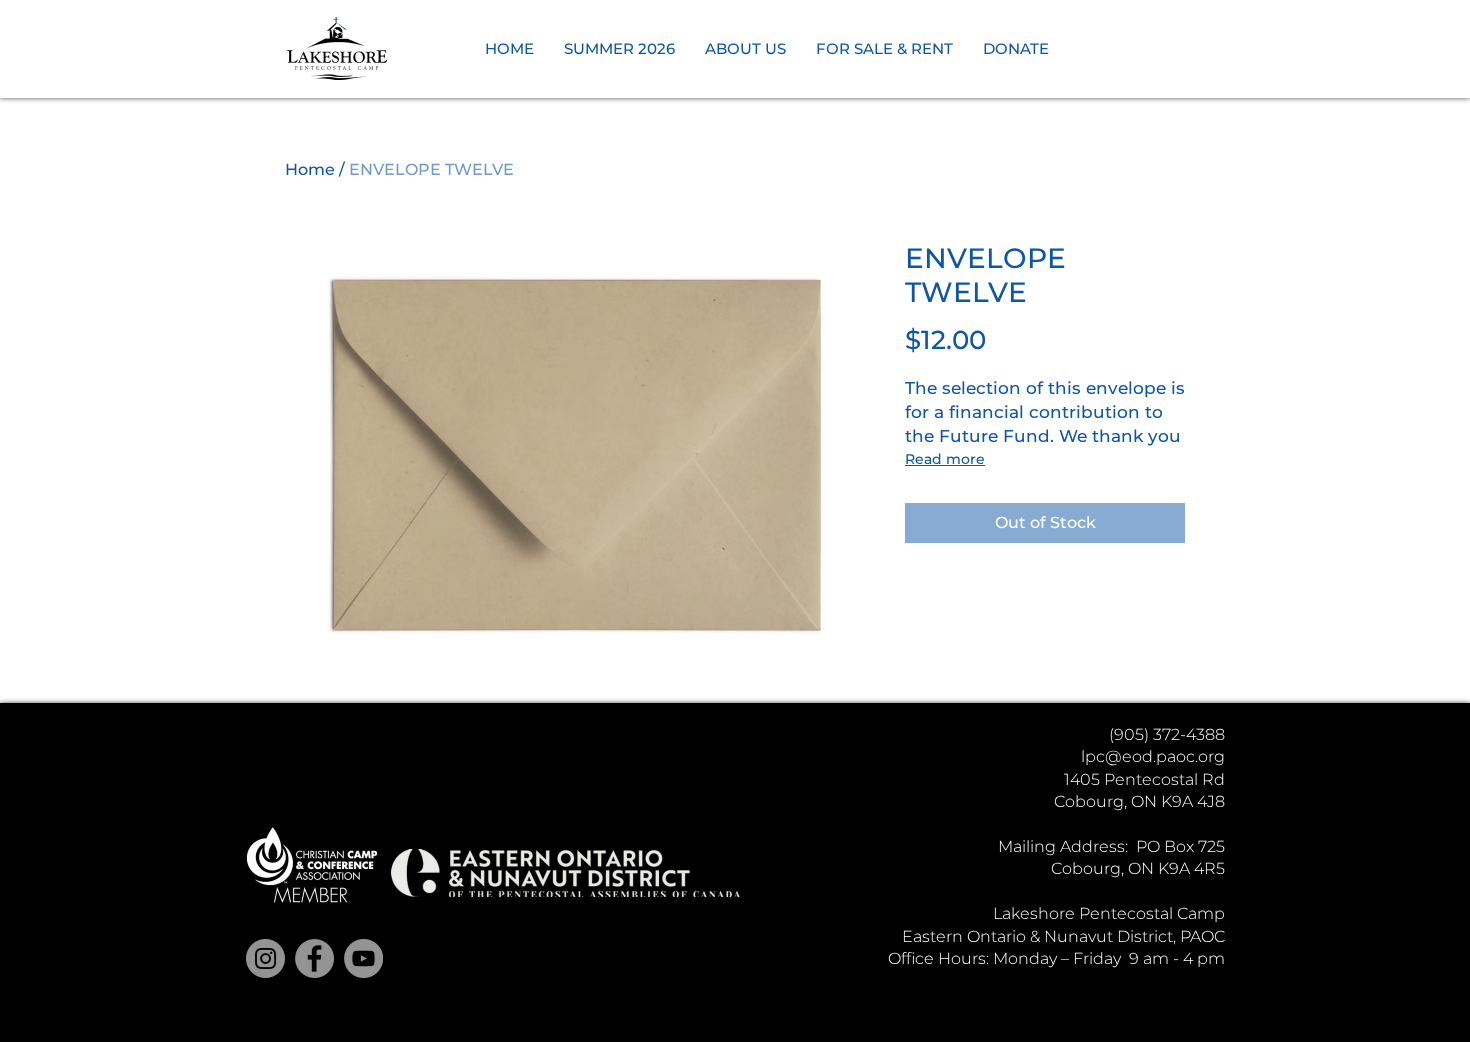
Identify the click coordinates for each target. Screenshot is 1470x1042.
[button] (619, 49)
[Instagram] (265, 958)
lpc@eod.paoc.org (1153, 756)
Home (310, 169)
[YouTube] (363, 958)
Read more (945, 459)
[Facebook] (314, 958)
